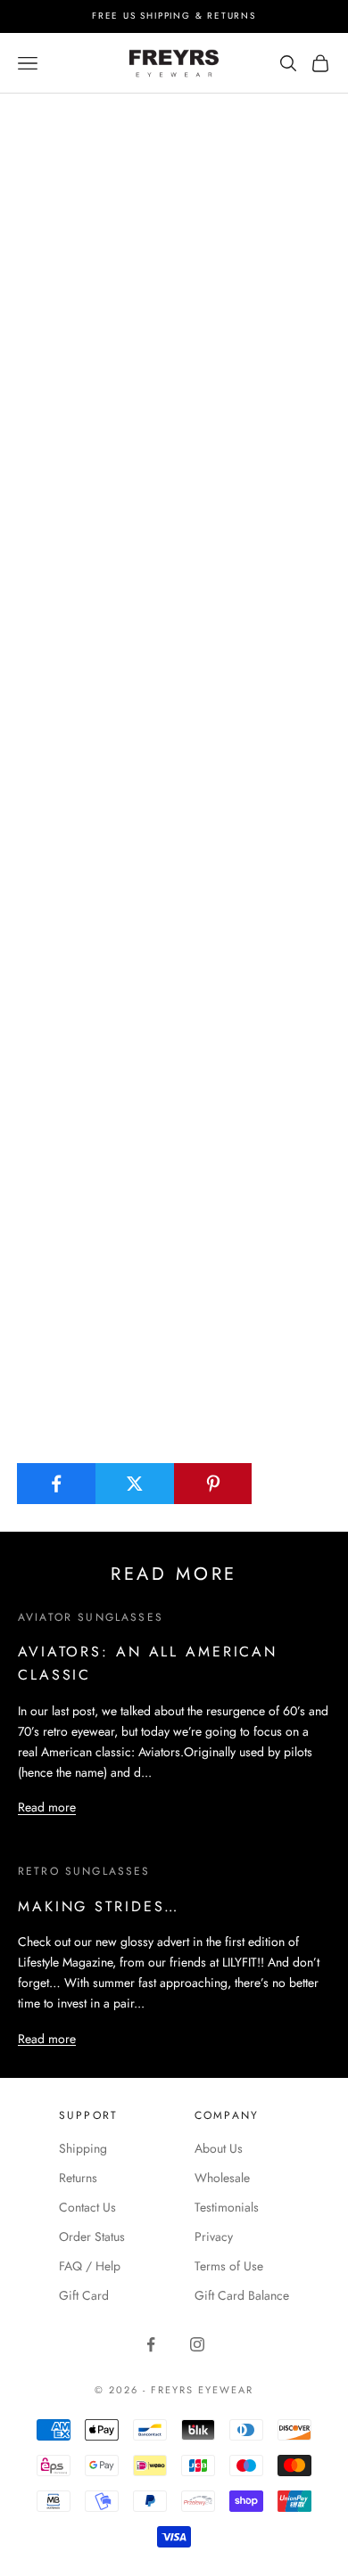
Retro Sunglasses (84, 1871)
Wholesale (222, 2178)
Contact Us (87, 2207)
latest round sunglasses (78, 390)
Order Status (92, 2237)
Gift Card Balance (242, 2295)
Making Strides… (99, 1906)
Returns (78, 2178)
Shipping (83, 2148)
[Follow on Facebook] (151, 2344)
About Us (219, 2148)
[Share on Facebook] (57, 1484)
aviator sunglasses (91, 1617)
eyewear (161, 124)
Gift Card (84, 2295)
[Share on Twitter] (135, 1484)
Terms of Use (229, 2266)
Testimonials (227, 2207)
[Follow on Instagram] (197, 2344)
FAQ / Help (90, 2266)
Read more (47, 1807)
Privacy (214, 2237)
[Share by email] (291, 1484)
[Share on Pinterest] (214, 1484)
